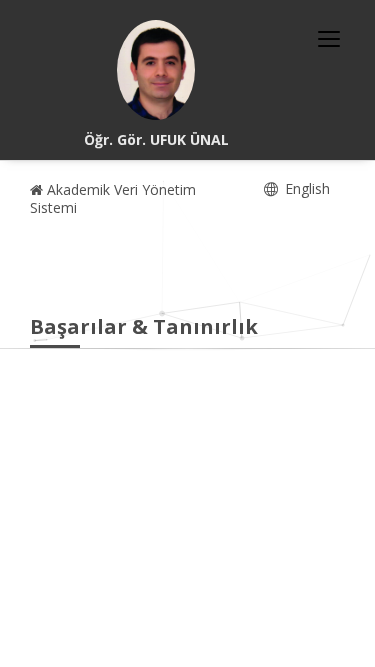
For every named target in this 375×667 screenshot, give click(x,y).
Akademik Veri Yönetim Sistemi (113, 198)
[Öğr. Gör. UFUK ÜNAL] (156, 70)
